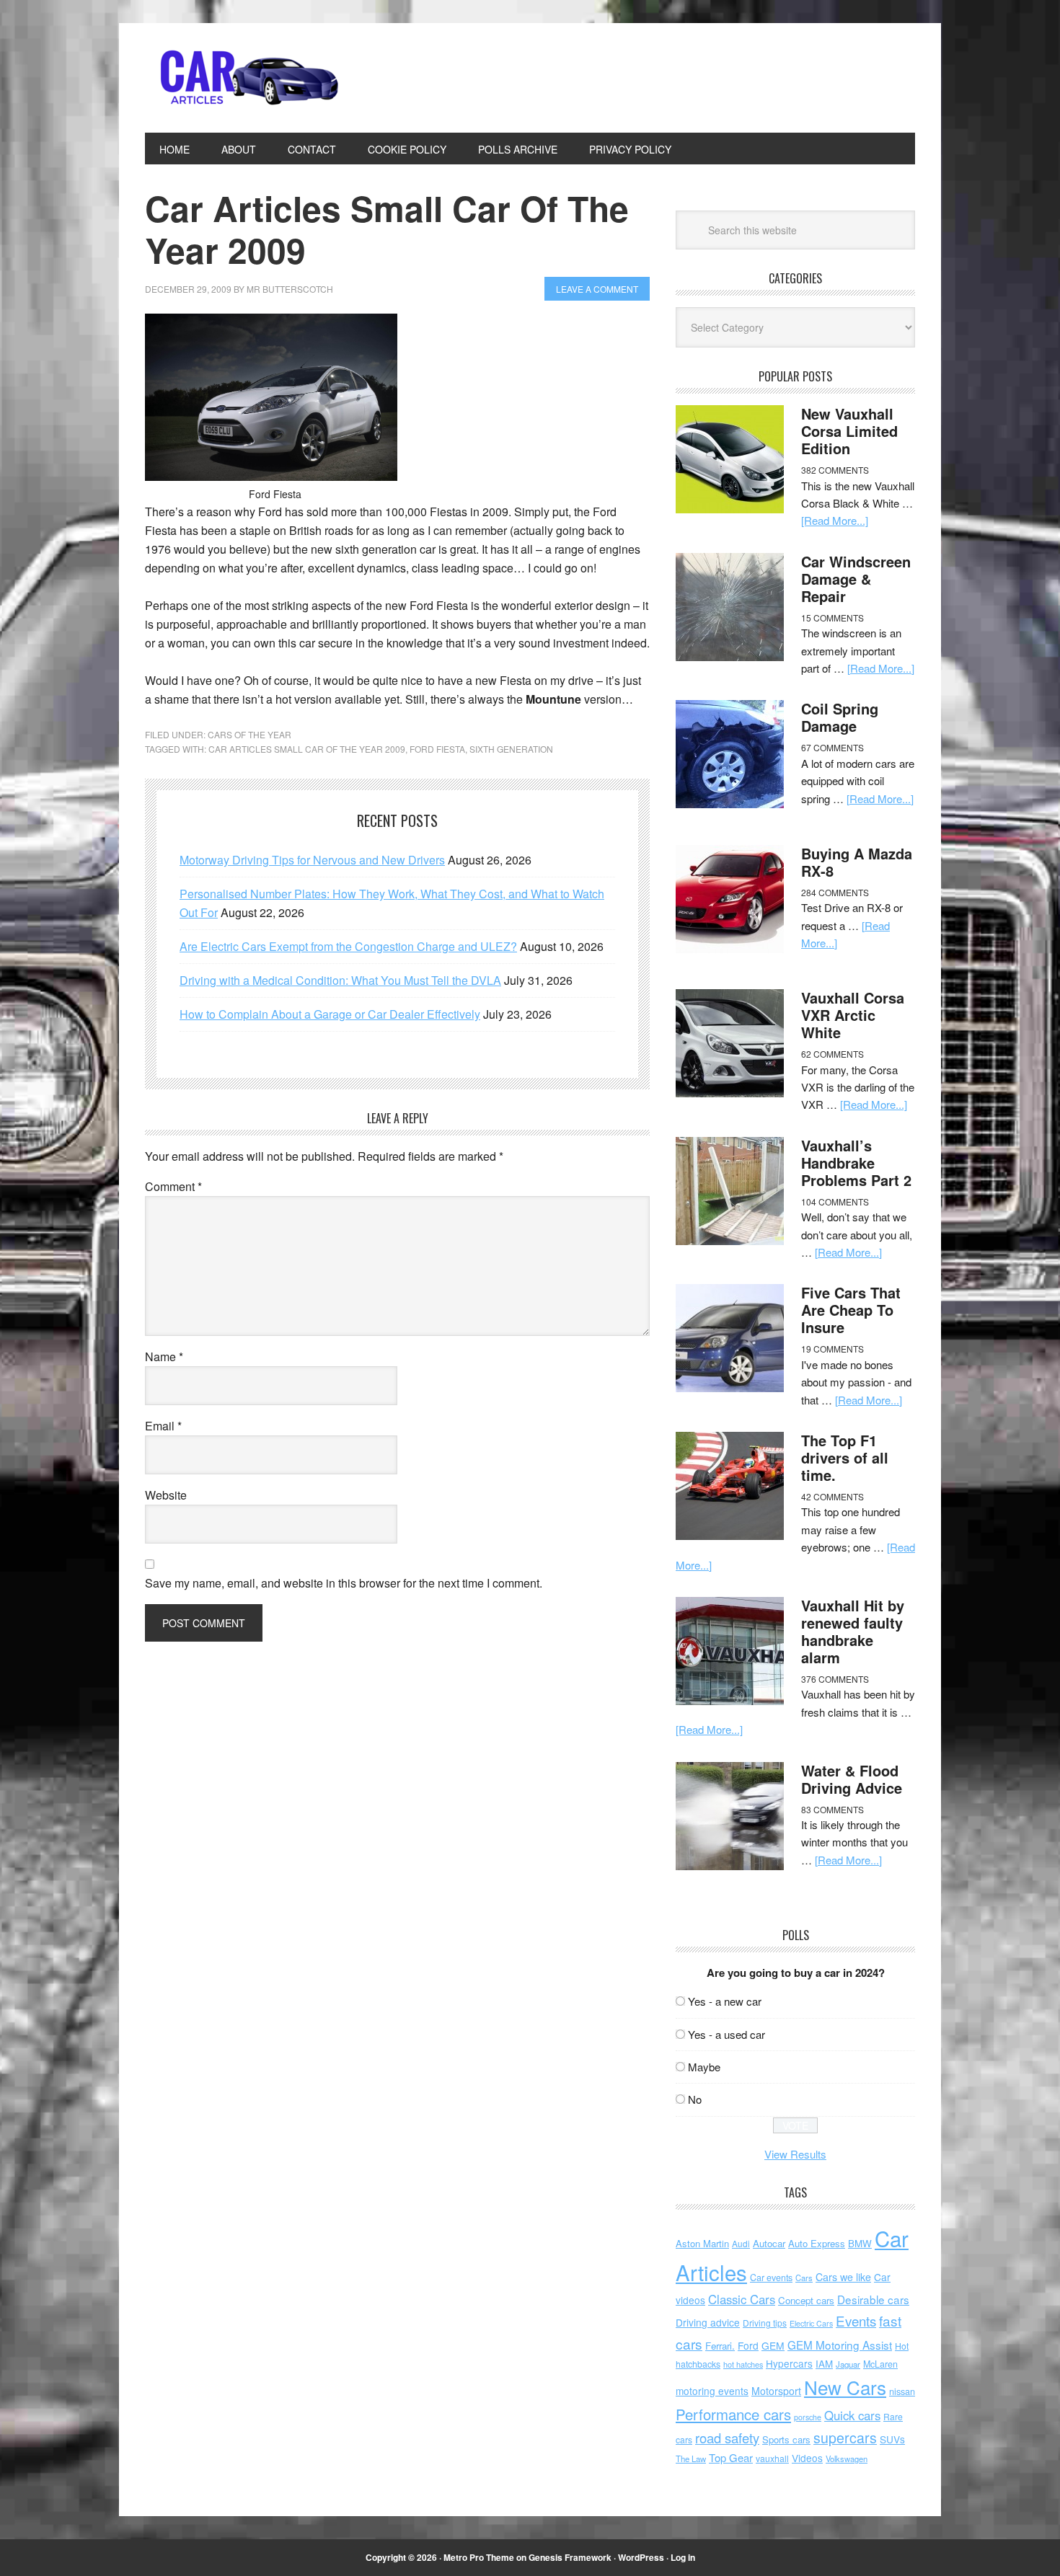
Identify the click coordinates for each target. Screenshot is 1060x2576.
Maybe (704, 2067)
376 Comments (835, 1679)
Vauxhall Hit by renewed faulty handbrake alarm (853, 1631)
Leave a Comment (597, 289)
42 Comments (832, 1496)
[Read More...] (835, 520)
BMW (860, 2243)
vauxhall (772, 2458)
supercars (845, 2438)
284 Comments (835, 892)
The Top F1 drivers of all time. (845, 1457)
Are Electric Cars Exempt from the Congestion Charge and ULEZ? (348, 946)
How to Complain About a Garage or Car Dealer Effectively (330, 1014)
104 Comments (835, 1201)
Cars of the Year (249, 734)
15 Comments (832, 618)
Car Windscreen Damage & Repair (856, 579)
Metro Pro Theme (479, 2557)
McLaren (880, 2364)
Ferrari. (720, 2346)
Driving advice (708, 2322)
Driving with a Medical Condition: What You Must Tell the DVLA (340, 980)
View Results (795, 2154)
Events (856, 2320)
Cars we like (843, 2277)
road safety (727, 2438)
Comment (173, 1186)
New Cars (845, 2387)
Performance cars (733, 2414)
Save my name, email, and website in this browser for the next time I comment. (344, 1583)
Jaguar (848, 2364)
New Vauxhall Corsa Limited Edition (849, 431)
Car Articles (242, 78)
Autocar (769, 2243)
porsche (808, 2417)
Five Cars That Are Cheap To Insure (851, 1310)
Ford (748, 2345)
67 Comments (832, 747)
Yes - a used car (726, 2034)
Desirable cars (873, 2299)
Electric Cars (811, 2323)
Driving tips (765, 2323)
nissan (902, 2391)
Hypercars (789, 2363)
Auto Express (817, 2243)
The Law (691, 2458)
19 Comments (832, 1349)
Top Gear (731, 2457)
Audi (741, 2243)
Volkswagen (847, 2458)
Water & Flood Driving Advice (852, 1779)
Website (166, 1495)
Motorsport (776, 2391)
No (695, 2099)
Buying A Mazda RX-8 (857, 862)
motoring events (712, 2391)
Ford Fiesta (437, 749)
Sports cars (786, 2439)
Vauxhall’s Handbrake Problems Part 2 (856, 1163)
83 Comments (832, 1809)
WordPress (641, 2557)
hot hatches (743, 2364)
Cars (804, 2278)
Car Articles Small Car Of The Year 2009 (307, 749)
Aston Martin (702, 2243)
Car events (771, 2278)
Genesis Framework (570, 2557)
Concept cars (806, 2300)
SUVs (892, 2439)
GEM (773, 2345)
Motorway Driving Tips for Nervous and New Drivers (312, 860)
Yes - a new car (725, 2001)
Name (164, 1356)
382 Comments (835, 470)
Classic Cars (742, 2299)
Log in (683, 2557)
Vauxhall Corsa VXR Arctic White (853, 1015)
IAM (824, 2364)
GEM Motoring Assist (840, 2345)
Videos (807, 2458)
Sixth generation (511, 749)
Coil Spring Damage (840, 717)
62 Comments (832, 1054)
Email (163, 1426)
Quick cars (852, 2415)
